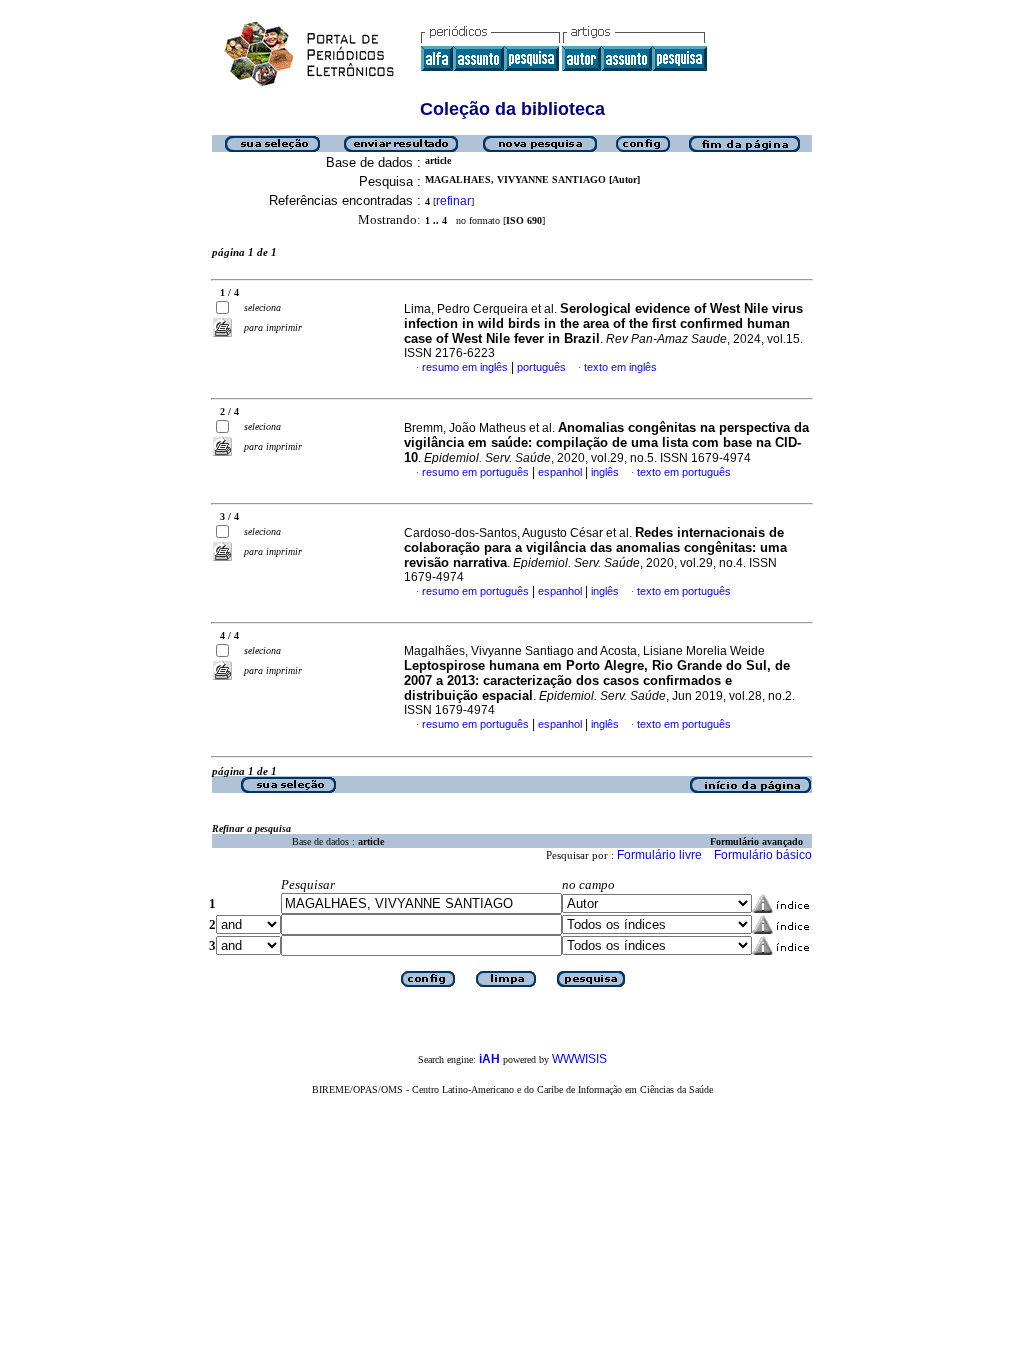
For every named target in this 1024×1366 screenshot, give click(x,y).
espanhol (560, 472)
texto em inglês (620, 367)
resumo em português (475, 472)
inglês (605, 472)
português (541, 367)
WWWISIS (579, 1059)
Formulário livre (659, 855)
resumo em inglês (465, 367)
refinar (453, 201)
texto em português (684, 472)
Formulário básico (763, 855)
